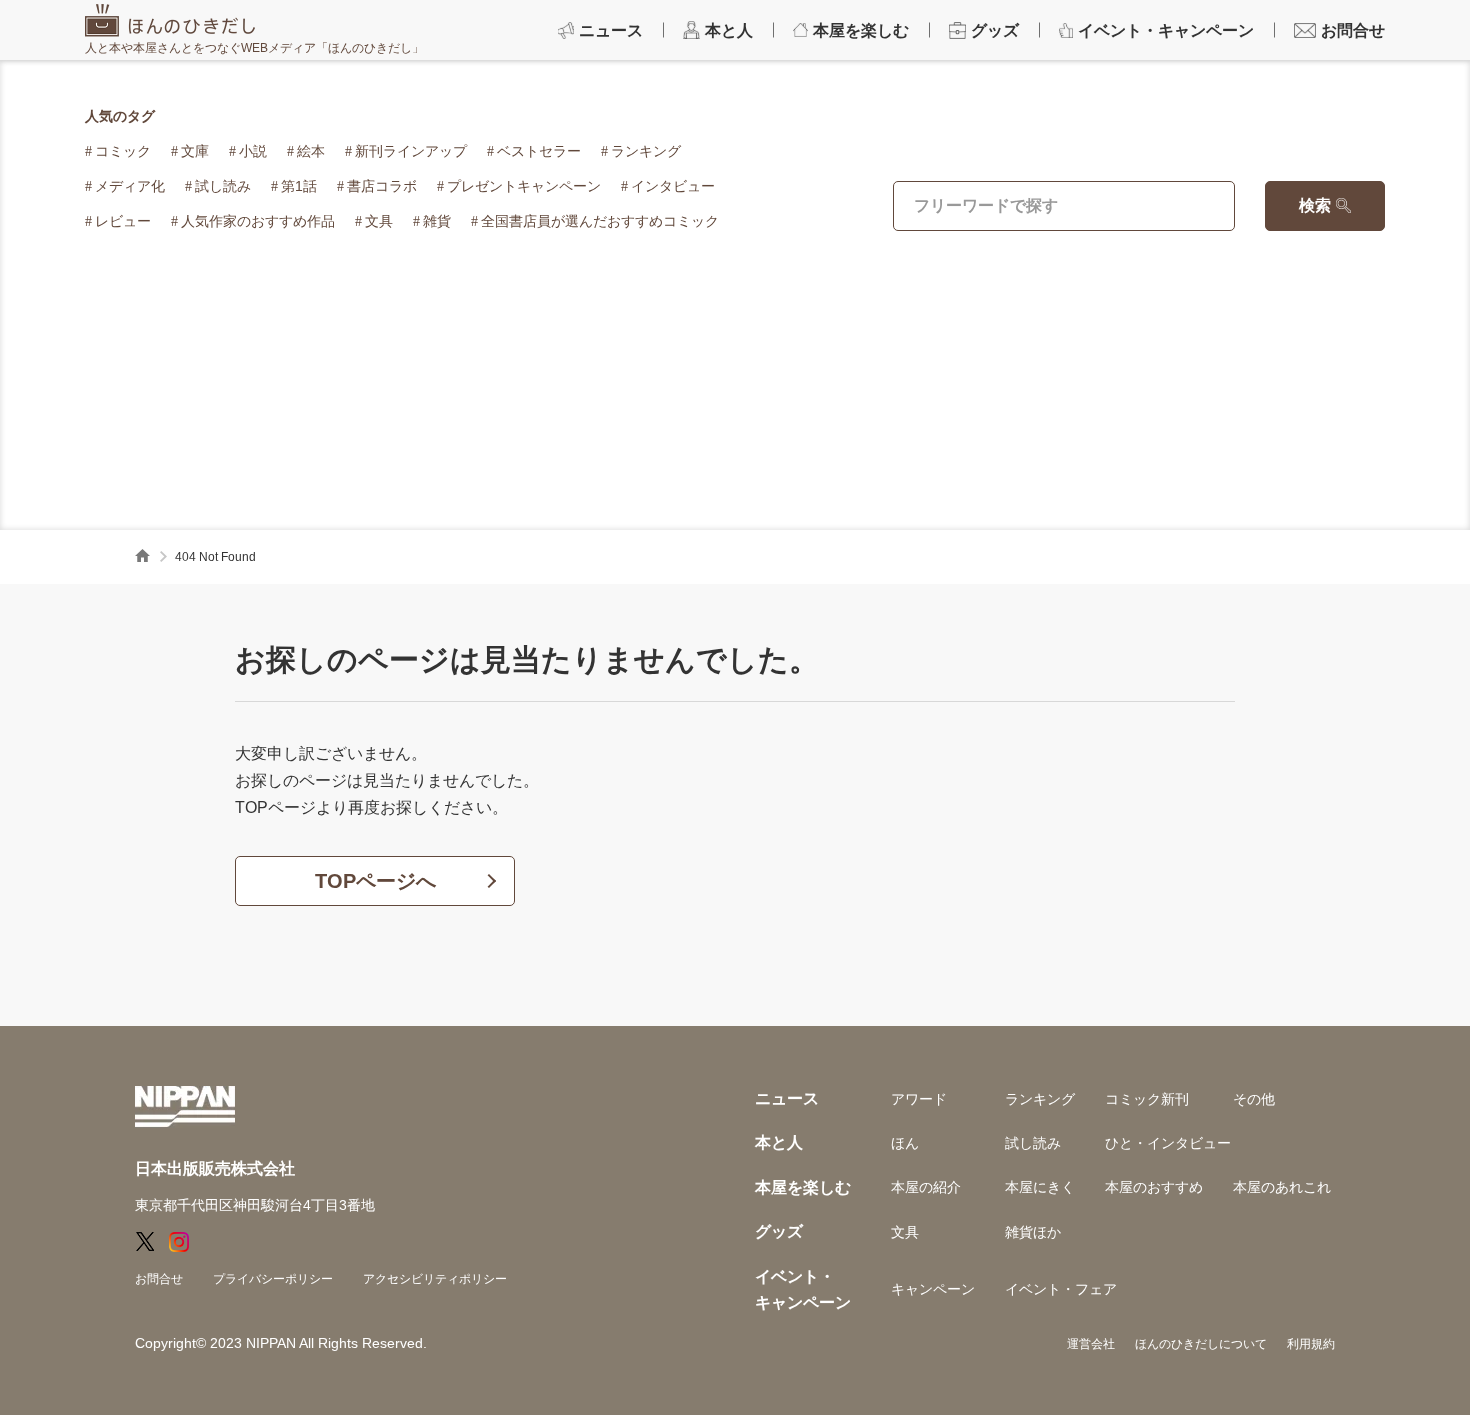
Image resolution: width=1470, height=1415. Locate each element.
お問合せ (159, 1279)
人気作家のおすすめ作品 (258, 221)
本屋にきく (1040, 1187)
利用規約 (1311, 1344)
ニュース (787, 1098)
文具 (379, 221)
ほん (905, 1143)
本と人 (779, 1142)
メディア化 (130, 186)
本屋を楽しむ (803, 1187)
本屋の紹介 (926, 1187)
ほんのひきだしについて (1201, 1344)
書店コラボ (382, 186)
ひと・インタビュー (1168, 1143)
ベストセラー (539, 151)
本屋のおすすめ (1154, 1187)
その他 (1254, 1099)
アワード (919, 1099)
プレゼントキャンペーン (524, 186)
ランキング (646, 151)
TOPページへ (375, 881)
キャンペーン (933, 1289)
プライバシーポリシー (273, 1279)
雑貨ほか (1033, 1232)
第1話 (299, 186)
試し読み (223, 186)
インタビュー (673, 186)
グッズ (779, 1231)
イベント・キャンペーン (803, 1289)
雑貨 (437, 221)
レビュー (123, 221)
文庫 (195, 151)
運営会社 (1091, 1344)
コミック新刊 (1147, 1099)
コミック (123, 151)
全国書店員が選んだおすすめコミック (600, 221)
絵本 (311, 151)
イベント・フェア (1061, 1289)
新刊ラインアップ (411, 151)
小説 (253, 151)
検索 (1315, 205)
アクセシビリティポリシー (435, 1279)
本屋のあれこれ (1282, 1187)
